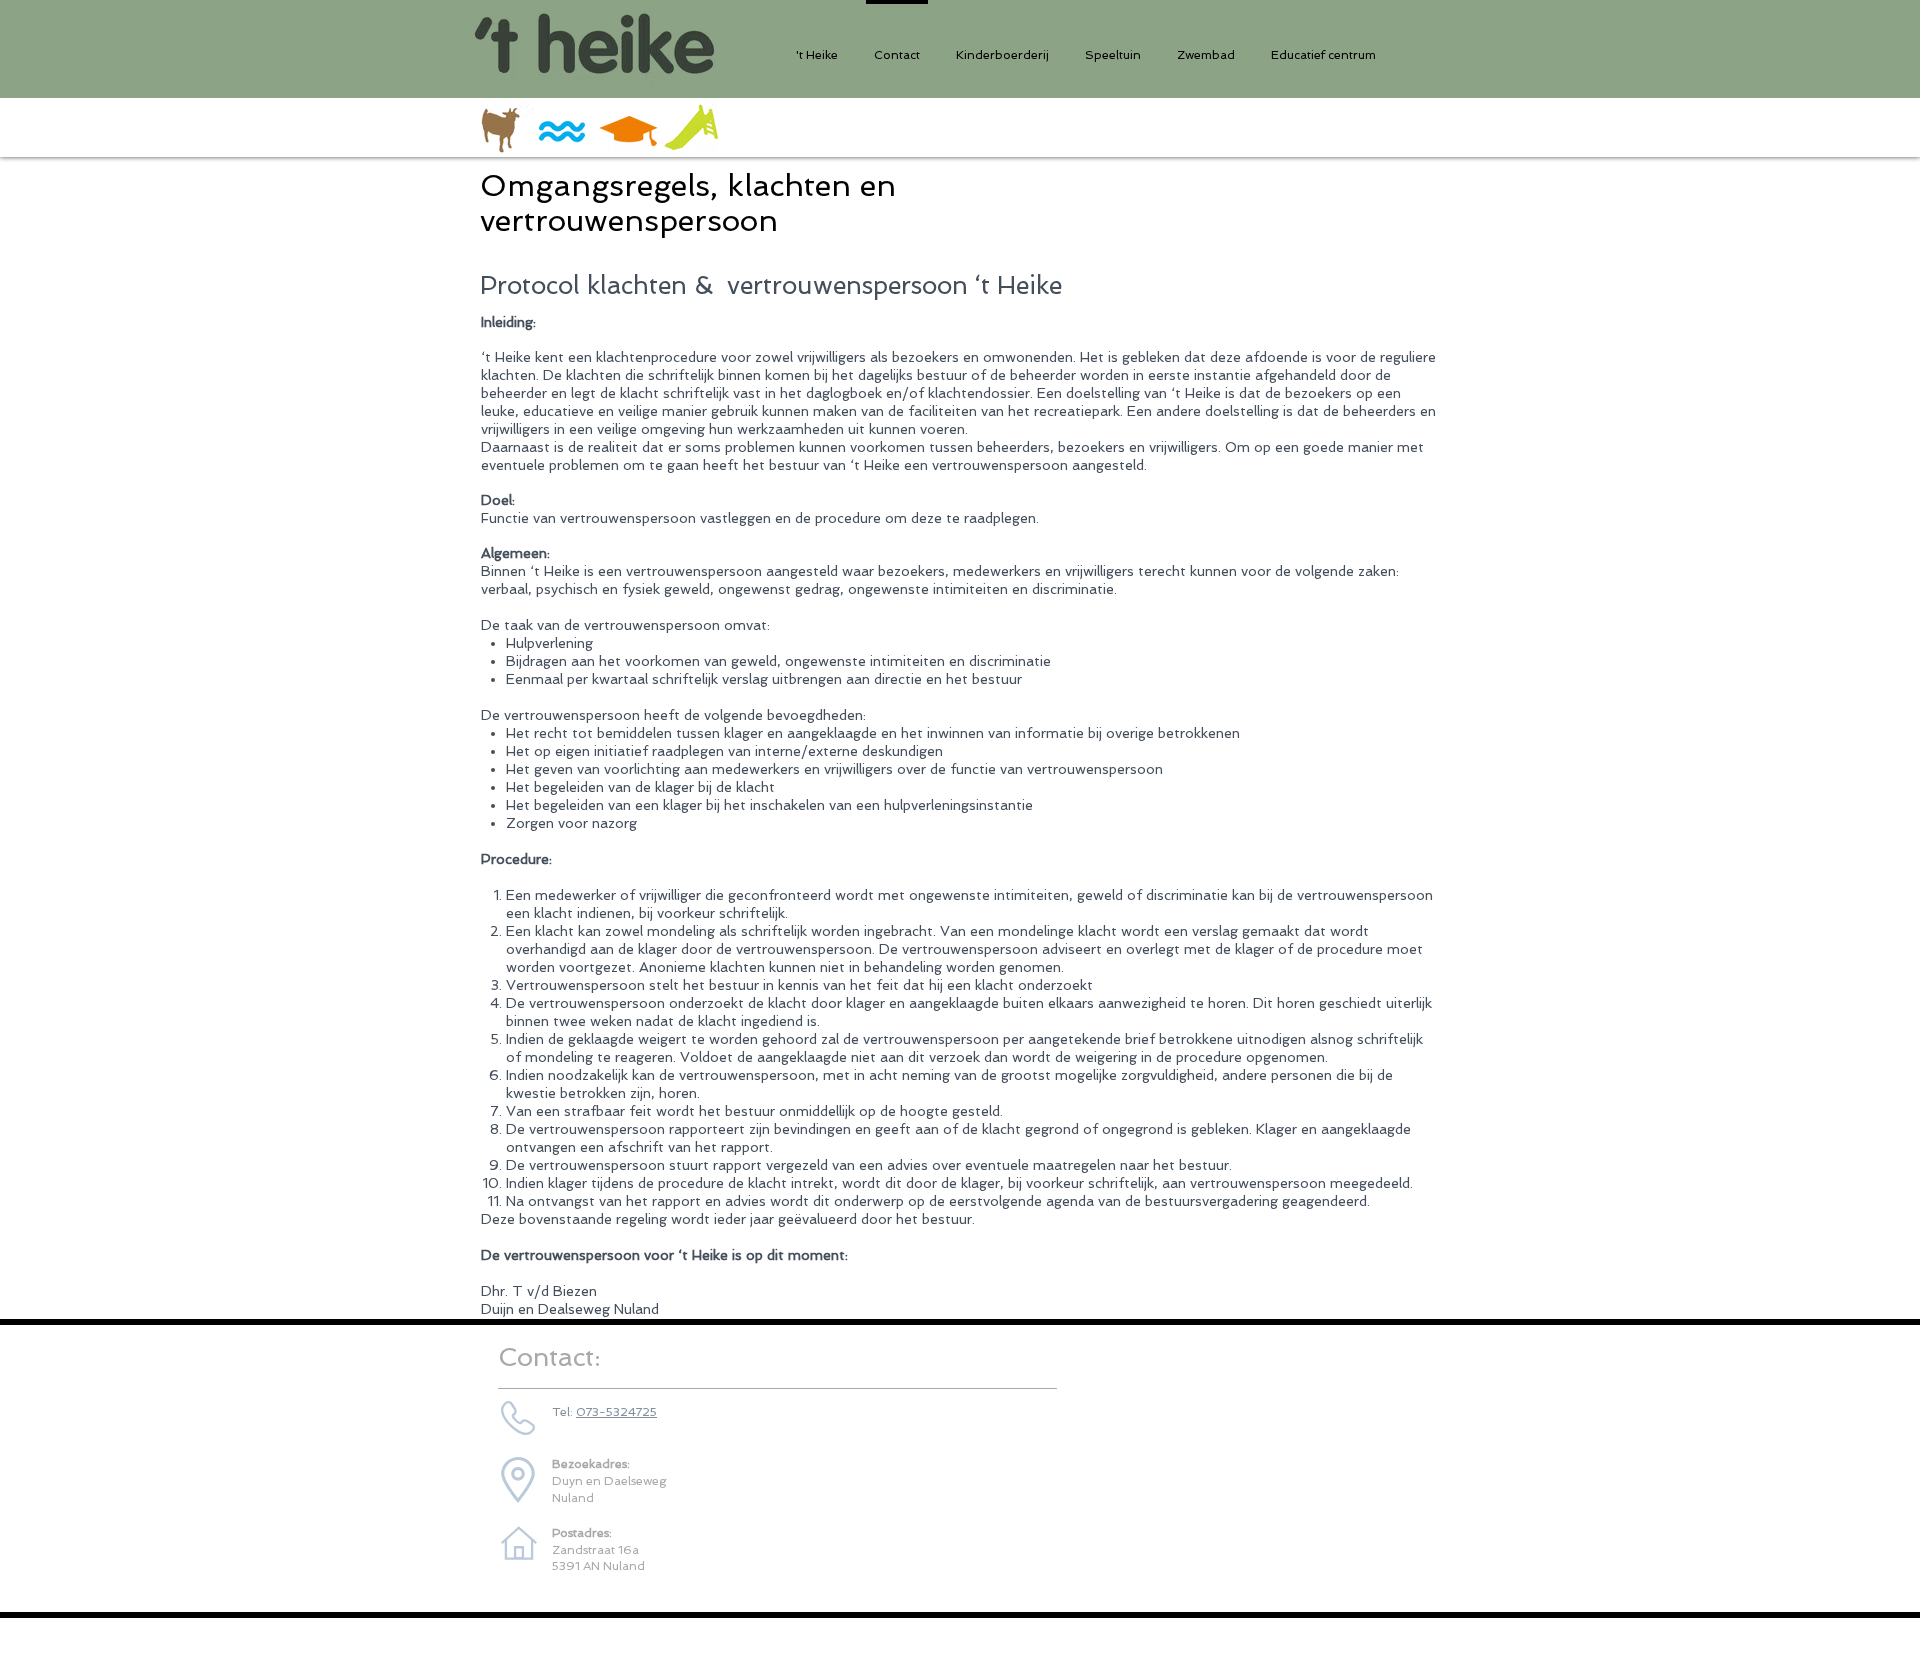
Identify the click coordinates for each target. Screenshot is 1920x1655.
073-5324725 (616, 1412)
